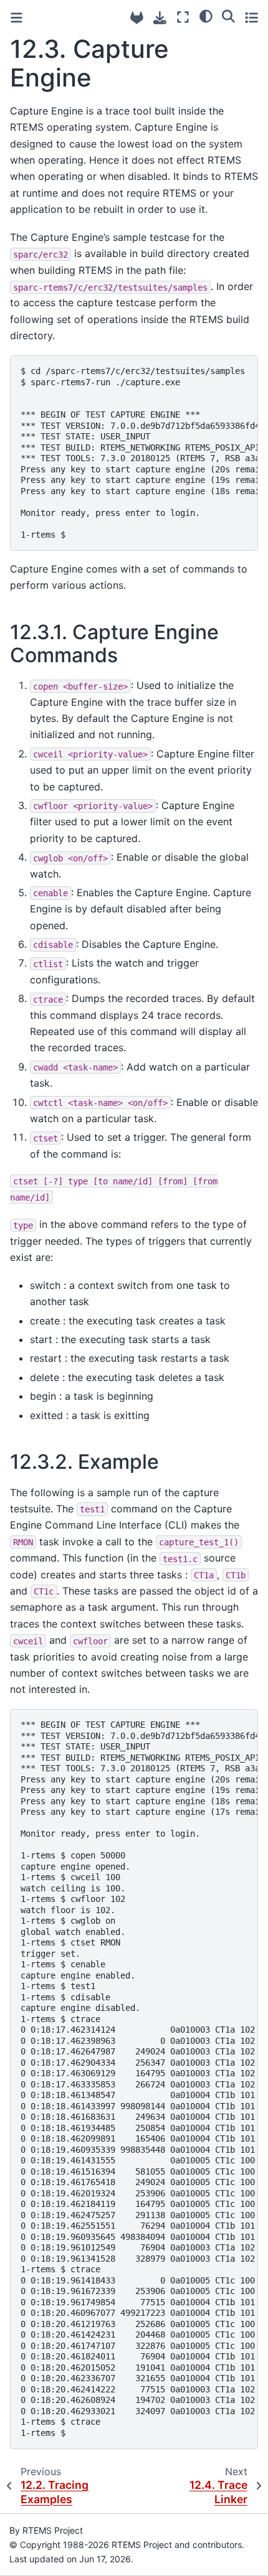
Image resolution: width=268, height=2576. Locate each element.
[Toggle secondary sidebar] (251, 17)
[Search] (228, 16)
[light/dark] (206, 16)
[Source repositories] (137, 18)
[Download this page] (160, 18)
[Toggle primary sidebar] (17, 18)
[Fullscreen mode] (183, 17)
